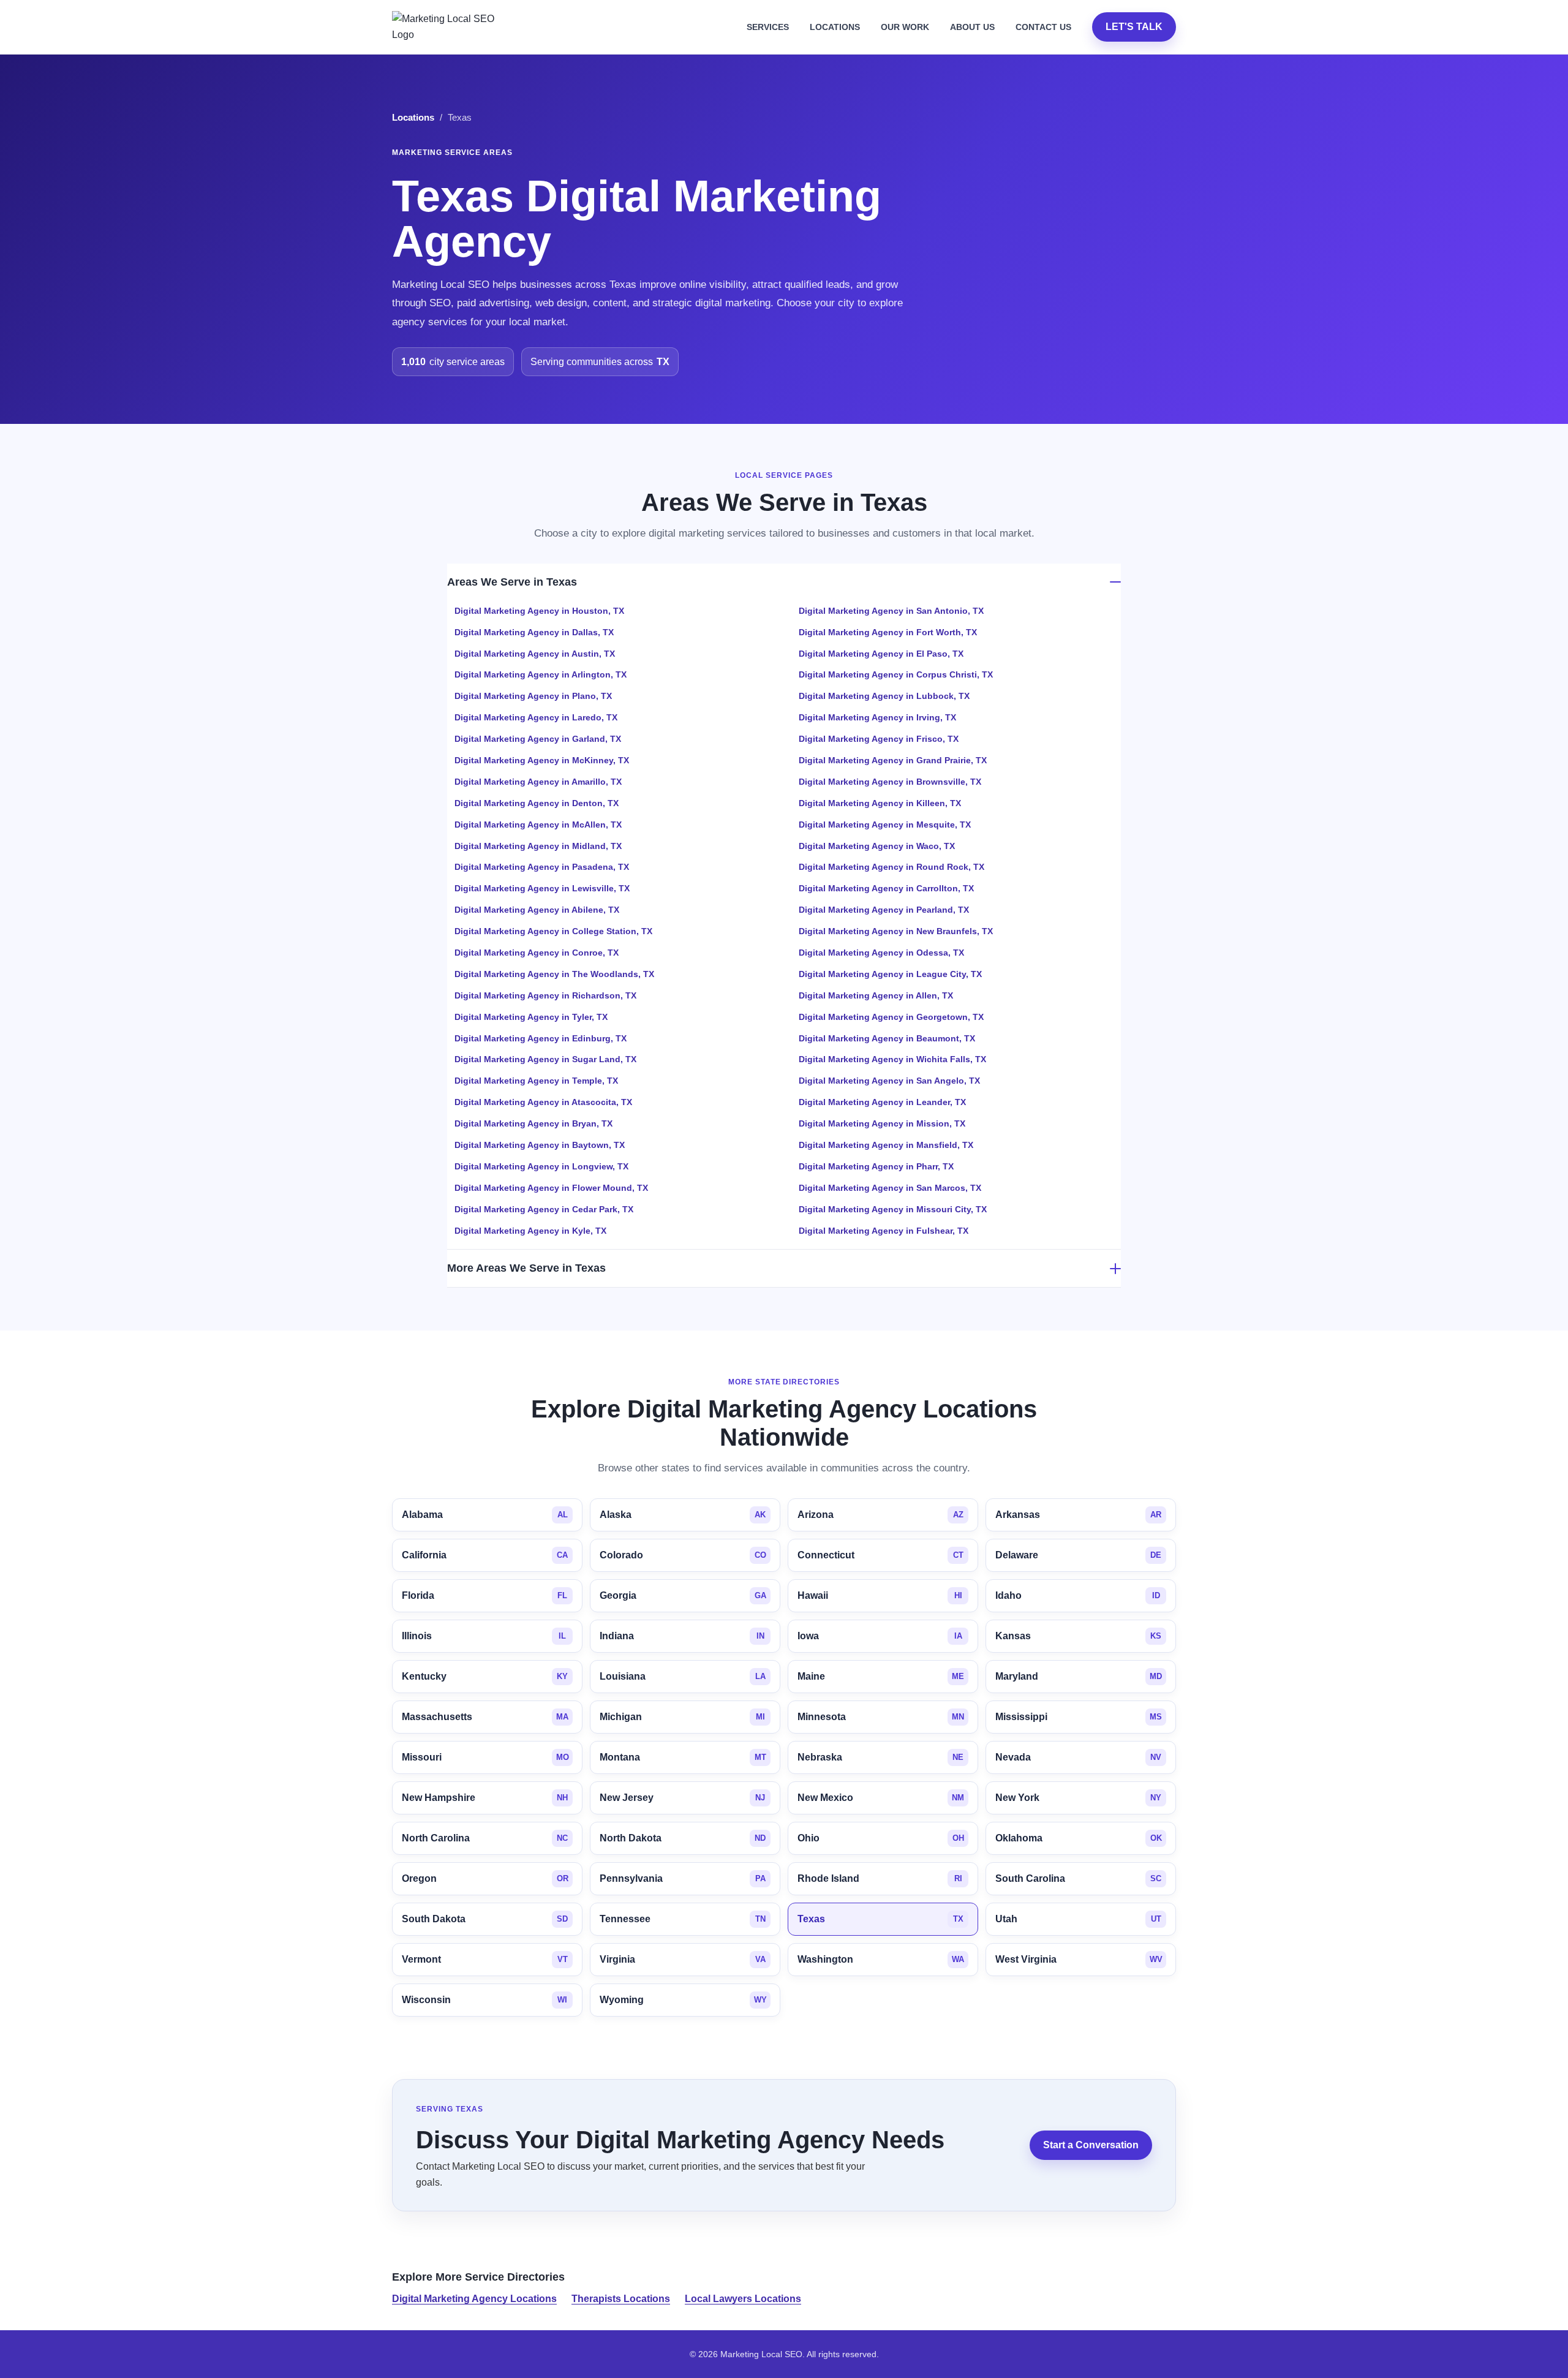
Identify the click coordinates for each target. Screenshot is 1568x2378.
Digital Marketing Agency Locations (474, 2299)
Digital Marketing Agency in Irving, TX (877, 717)
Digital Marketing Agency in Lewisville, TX (542, 888)
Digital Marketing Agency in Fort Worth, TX (888, 632)
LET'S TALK (1134, 27)
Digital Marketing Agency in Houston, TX (539, 611)
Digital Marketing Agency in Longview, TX (541, 1166)
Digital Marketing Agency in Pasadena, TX (542, 867)
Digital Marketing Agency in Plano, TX (533, 696)
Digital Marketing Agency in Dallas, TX (534, 632)
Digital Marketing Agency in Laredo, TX (536, 717)
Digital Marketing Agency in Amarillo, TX (538, 782)
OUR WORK (905, 27)
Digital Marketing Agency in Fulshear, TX (884, 1231)
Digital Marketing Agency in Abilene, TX (537, 910)
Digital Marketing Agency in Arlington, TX (541, 674)
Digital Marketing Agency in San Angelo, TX (889, 1081)
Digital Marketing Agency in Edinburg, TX (541, 1038)
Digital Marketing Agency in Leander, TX (882, 1102)
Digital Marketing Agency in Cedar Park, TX (544, 1209)
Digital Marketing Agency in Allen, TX (876, 995)
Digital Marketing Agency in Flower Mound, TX (551, 1188)
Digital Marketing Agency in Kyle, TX (530, 1231)
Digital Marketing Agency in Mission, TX (882, 1123)
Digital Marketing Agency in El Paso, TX (881, 654)
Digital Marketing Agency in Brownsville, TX (890, 782)
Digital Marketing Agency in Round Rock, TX (891, 867)
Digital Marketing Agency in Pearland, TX (884, 910)
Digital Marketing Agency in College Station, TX (553, 931)
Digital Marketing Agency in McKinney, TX (542, 760)
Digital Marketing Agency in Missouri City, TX (893, 1209)
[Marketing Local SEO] (448, 27)
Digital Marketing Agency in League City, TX (890, 974)
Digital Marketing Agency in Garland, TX (538, 739)
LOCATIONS (835, 27)
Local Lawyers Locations (743, 2299)
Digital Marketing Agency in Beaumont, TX (887, 1038)
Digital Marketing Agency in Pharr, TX (876, 1166)
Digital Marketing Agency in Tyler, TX (531, 1017)
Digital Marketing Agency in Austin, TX (535, 654)
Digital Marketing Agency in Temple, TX (536, 1081)
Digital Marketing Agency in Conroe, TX (537, 953)
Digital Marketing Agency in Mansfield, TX (886, 1145)
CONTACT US (1043, 27)
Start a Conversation (1091, 2145)
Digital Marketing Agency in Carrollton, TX (886, 888)
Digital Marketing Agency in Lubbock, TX (884, 696)
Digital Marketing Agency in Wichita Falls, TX (892, 1059)
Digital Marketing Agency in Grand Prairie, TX (893, 760)
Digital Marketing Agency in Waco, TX (877, 846)
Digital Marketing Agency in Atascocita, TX (543, 1102)
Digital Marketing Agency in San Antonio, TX (891, 611)
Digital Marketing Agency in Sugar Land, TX (545, 1059)
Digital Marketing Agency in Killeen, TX (880, 803)
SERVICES (768, 27)
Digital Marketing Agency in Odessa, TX (881, 953)
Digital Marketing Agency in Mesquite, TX (885, 825)
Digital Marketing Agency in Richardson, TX (545, 995)
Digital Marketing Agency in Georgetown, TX (891, 1017)
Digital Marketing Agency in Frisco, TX (879, 739)
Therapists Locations (621, 2299)
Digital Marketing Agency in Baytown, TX (540, 1145)
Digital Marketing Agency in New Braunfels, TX (896, 931)
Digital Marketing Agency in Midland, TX (538, 846)
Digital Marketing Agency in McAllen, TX (538, 825)
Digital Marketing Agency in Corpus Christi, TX (896, 674)
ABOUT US (972, 27)
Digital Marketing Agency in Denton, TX (537, 803)
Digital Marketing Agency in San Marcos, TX (890, 1188)
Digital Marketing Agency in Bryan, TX (533, 1123)
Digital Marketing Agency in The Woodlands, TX (554, 974)
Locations (413, 118)
